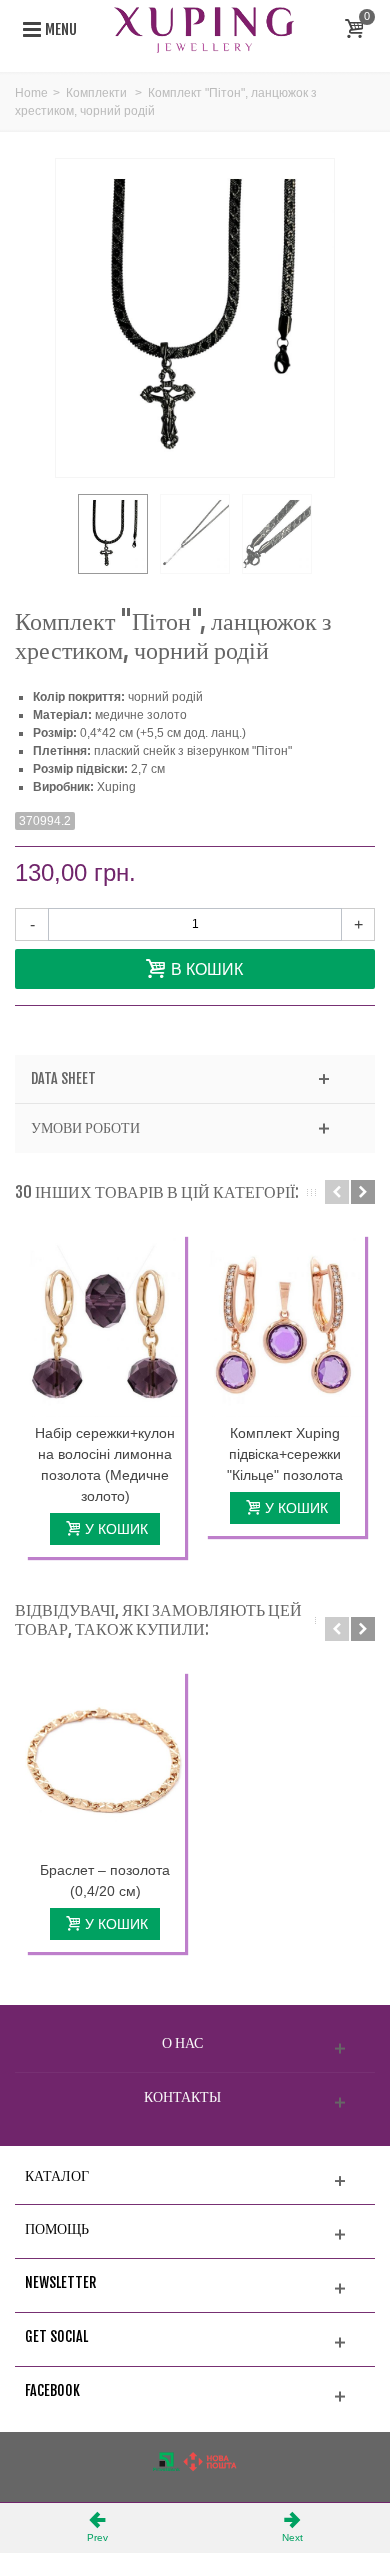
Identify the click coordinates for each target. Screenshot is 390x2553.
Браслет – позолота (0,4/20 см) (105, 1880)
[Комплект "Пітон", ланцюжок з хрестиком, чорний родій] (113, 534)
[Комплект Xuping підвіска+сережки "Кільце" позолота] (285, 1325)
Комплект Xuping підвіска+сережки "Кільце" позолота (285, 1454)
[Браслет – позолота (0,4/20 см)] (105, 1762)
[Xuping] (204, 29)
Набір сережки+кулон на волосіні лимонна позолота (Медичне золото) (105, 1464)
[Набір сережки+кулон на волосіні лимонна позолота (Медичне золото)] (105, 1325)
